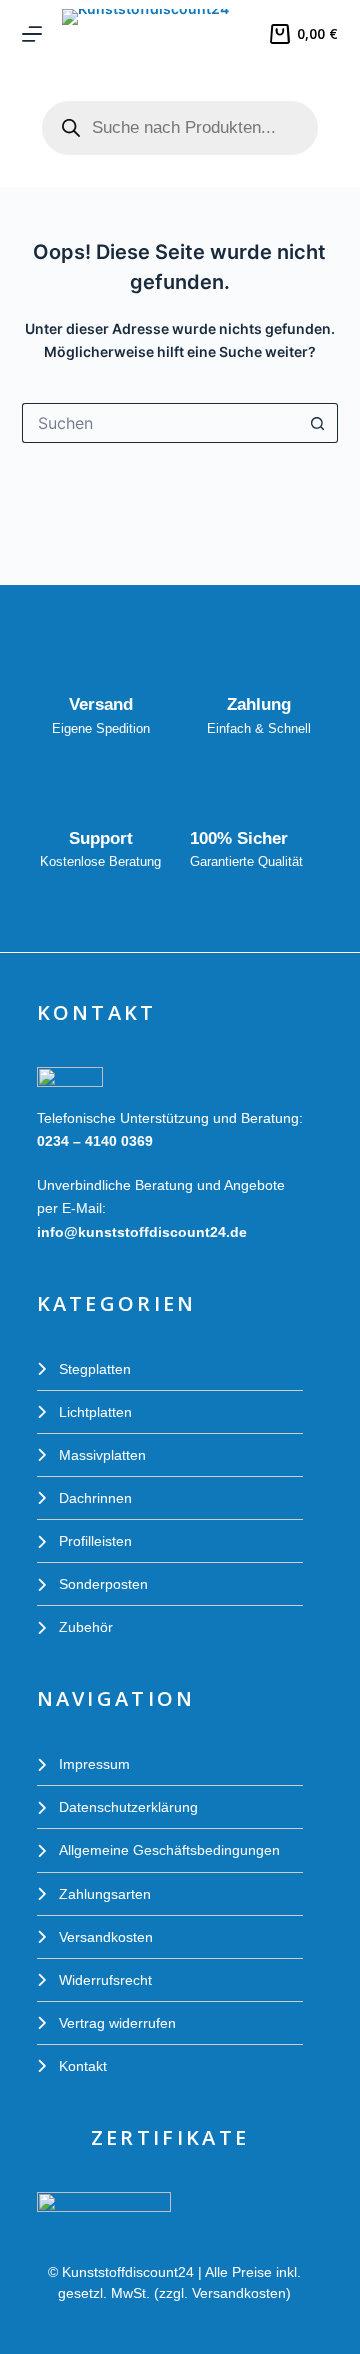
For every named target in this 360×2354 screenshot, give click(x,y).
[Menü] (32, 34)
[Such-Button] (318, 423)
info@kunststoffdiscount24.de (142, 1232)
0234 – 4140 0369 (95, 1141)
